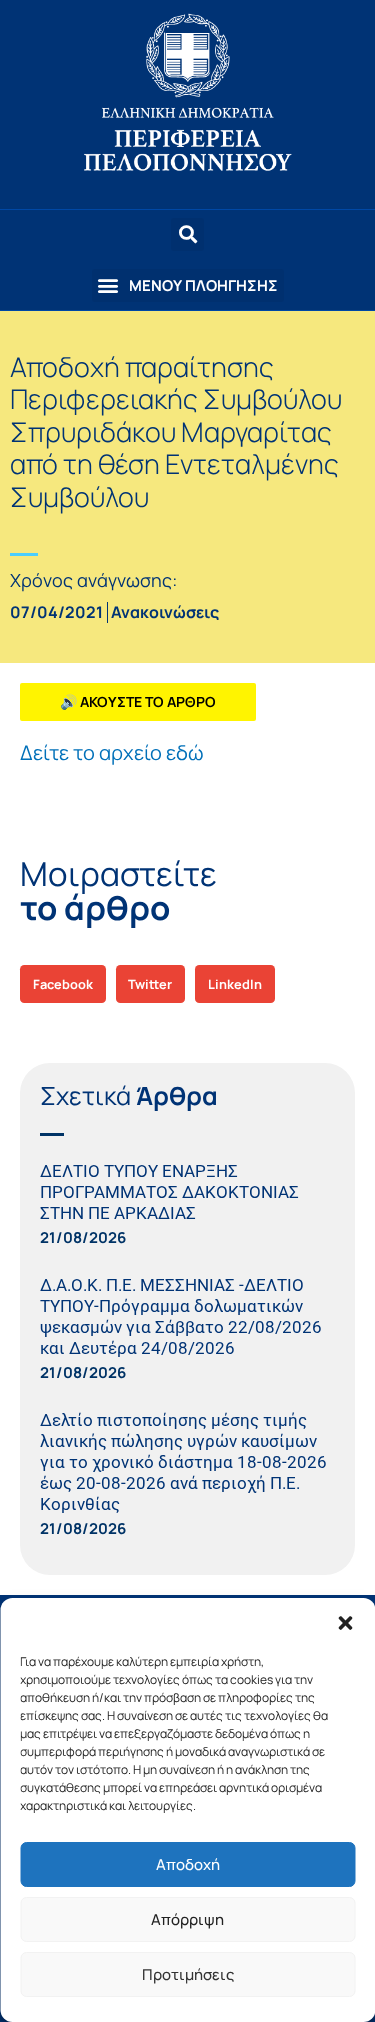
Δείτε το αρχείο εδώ (112, 752)
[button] (345, 1623)
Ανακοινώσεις (165, 612)
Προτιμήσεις (188, 1974)
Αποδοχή (188, 1864)
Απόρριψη (187, 1919)
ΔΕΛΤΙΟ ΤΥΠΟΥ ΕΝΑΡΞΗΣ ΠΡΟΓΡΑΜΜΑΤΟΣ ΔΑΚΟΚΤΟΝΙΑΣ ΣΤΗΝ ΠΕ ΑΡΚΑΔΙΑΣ (169, 1192)
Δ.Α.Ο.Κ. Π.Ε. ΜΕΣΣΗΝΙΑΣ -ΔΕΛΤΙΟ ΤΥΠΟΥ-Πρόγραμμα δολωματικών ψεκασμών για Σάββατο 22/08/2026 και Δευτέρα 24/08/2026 (181, 1316)
